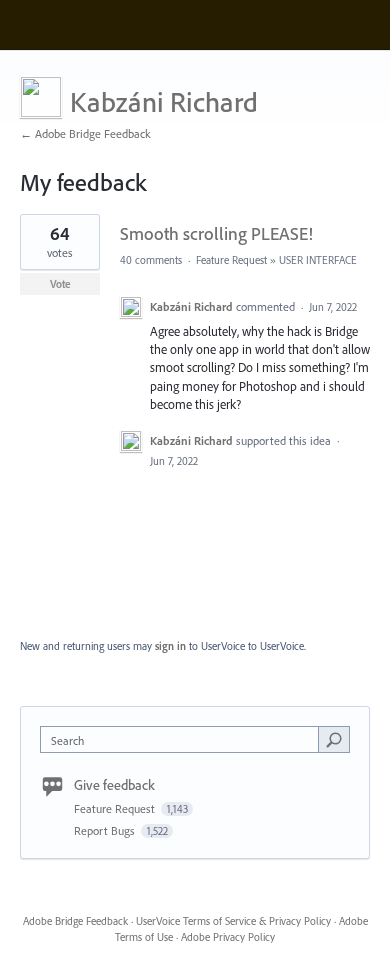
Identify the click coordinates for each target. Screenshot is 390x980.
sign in (170, 646)
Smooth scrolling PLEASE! (216, 233)
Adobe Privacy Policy (228, 937)
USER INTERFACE (318, 260)
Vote (60, 284)
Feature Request (231, 260)
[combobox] (184, 739)
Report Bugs (106, 830)
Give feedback (114, 785)
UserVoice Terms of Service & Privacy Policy (233, 921)
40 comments (151, 260)
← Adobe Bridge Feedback (85, 133)
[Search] (334, 739)
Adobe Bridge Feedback (75, 921)
